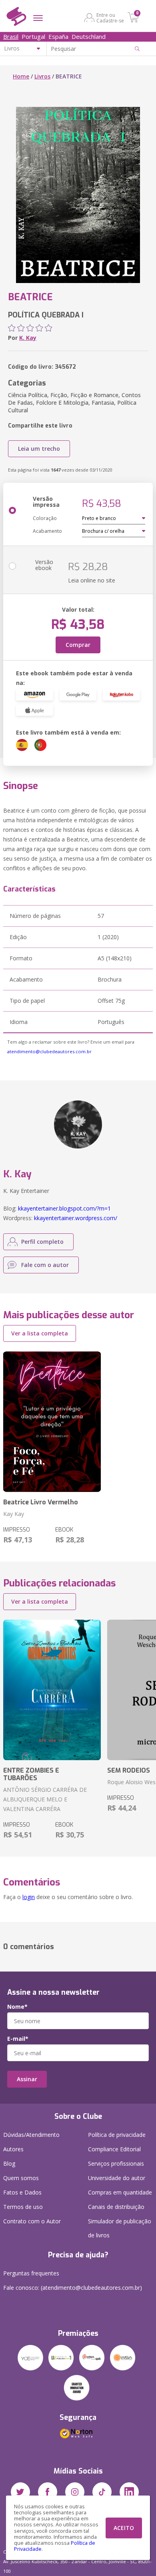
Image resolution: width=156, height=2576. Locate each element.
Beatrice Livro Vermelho (41, 1502)
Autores (13, 2149)
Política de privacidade (117, 2135)
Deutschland (89, 36)
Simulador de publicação (120, 2228)
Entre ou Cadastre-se (110, 18)
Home (21, 76)
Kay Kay (14, 1514)
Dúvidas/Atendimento (31, 2135)
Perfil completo (42, 1242)
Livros (42, 76)
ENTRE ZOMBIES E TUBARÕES (31, 1774)
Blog (9, 2163)
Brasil (11, 36)
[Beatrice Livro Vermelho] (52, 1422)
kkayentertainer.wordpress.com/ (76, 1218)
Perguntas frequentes (31, 2273)
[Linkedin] (129, 2492)
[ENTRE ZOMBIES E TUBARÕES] (52, 1690)
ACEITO (124, 2528)
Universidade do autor (117, 2178)
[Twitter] (20, 2492)
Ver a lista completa (40, 1333)
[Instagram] (75, 2492)
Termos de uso (23, 2207)
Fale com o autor (45, 1265)
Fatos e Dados (22, 2192)
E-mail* (18, 2039)
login (29, 1897)
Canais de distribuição (116, 2207)
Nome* (17, 2007)
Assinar (27, 2079)
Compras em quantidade (120, 2192)
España (58, 36)
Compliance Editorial (114, 2149)
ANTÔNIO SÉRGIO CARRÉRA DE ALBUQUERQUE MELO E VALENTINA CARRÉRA (45, 1799)
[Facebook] (48, 2492)
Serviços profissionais (116, 2163)
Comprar (78, 645)
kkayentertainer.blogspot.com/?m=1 (64, 1208)
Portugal (33, 36)
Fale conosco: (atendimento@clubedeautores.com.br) (73, 2288)
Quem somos (21, 2178)
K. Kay (28, 338)
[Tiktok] (102, 2492)
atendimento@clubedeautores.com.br (49, 1051)
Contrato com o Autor (32, 2221)
